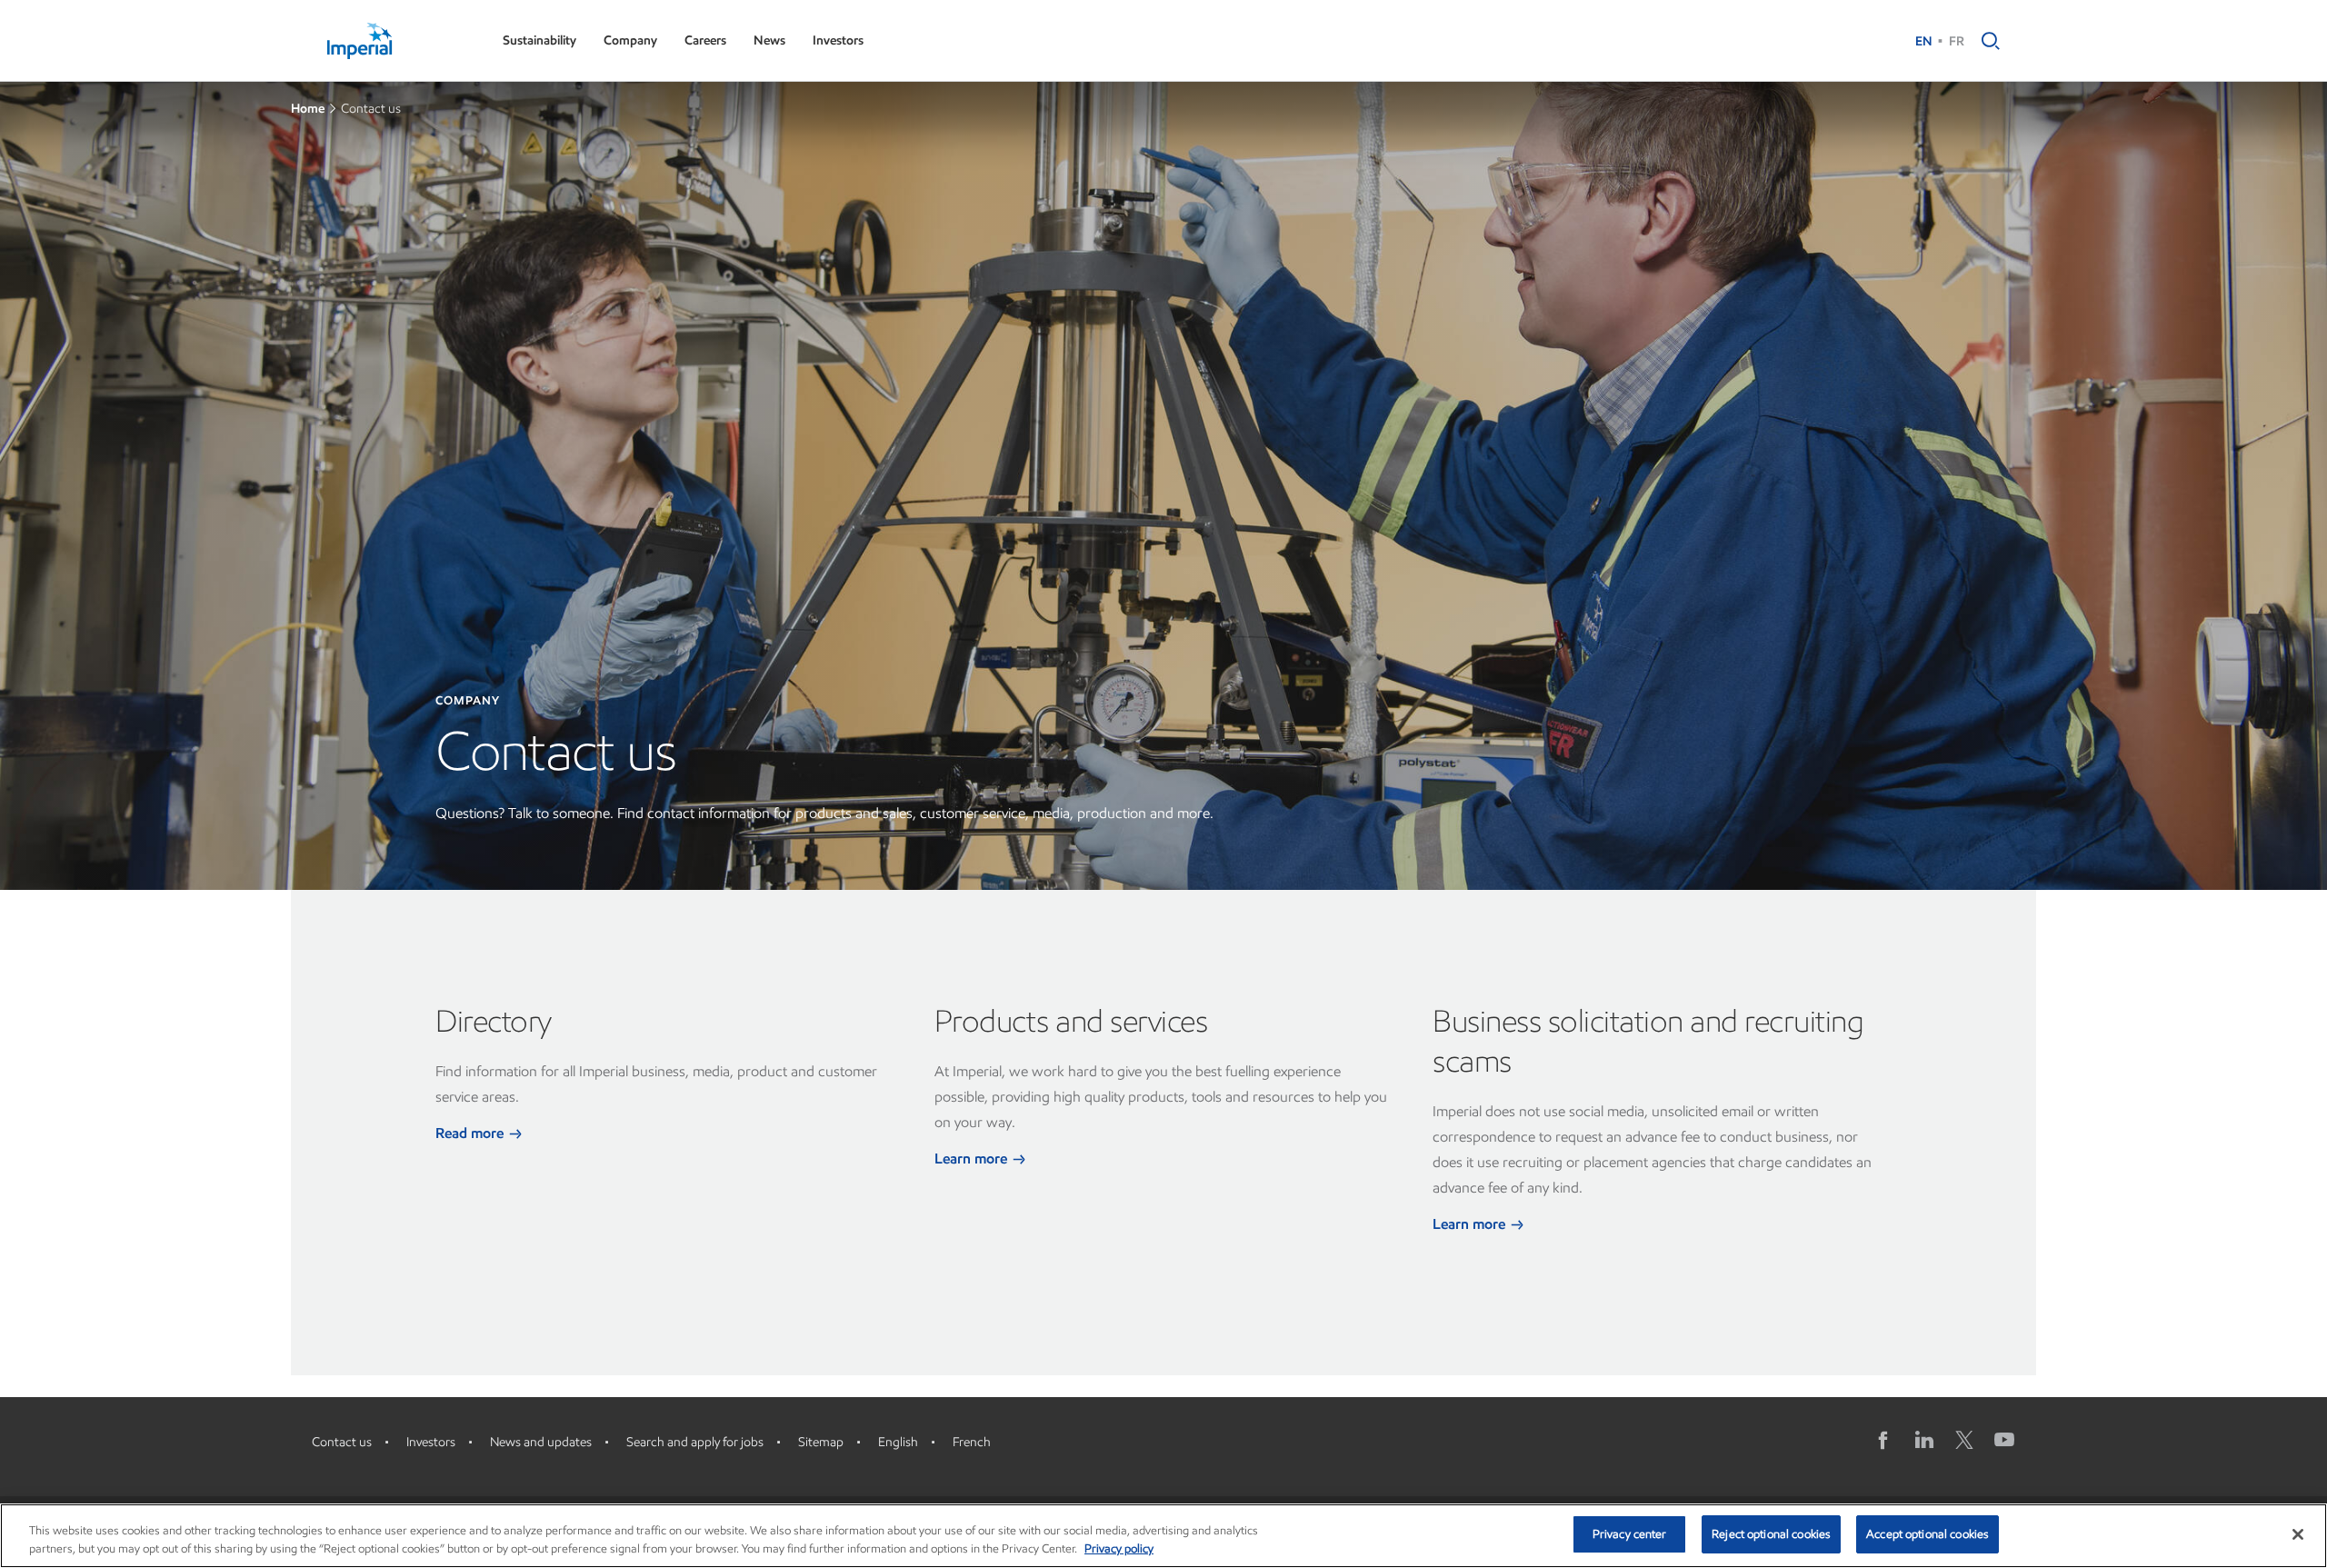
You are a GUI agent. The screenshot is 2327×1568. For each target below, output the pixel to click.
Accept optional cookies (1928, 1534)
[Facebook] (1884, 1440)
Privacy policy (1119, 1548)
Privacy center (1630, 1534)
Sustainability (539, 40)
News (769, 40)
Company (630, 40)
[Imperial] (397, 41)
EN (1924, 41)
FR (1957, 41)
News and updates (541, 1442)
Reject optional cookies (1771, 1534)
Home (308, 109)
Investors (838, 40)
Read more (471, 1133)
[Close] (2298, 1534)
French (972, 1442)
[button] (1986, 41)
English (898, 1442)
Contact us (342, 1442)
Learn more (973, 1159)
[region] (1163, 1536)
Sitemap (821, 1442)
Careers (705, 40)
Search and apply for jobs (695, 1442)
